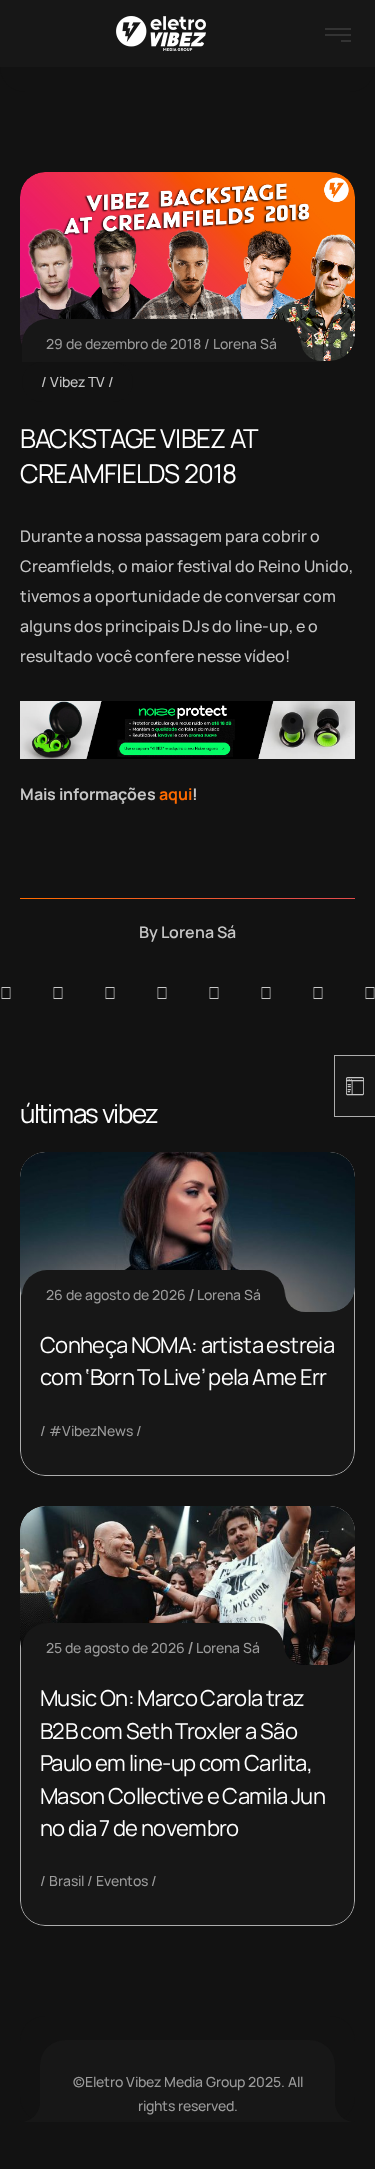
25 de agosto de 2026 (115, 1647)
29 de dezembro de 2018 (123, 343)
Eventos (122, 1880)
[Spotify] (58, 993)
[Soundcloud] (6, 993)
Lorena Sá (245, 343)
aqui (175, 794)
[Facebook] (110, 993)
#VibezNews (91, 1430)
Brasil (66, 1880)
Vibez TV (77, 381)
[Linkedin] (162, 993)
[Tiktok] (266, 993)
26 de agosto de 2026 (116, 1294)
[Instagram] (214, 993)
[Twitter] (318, 993)
